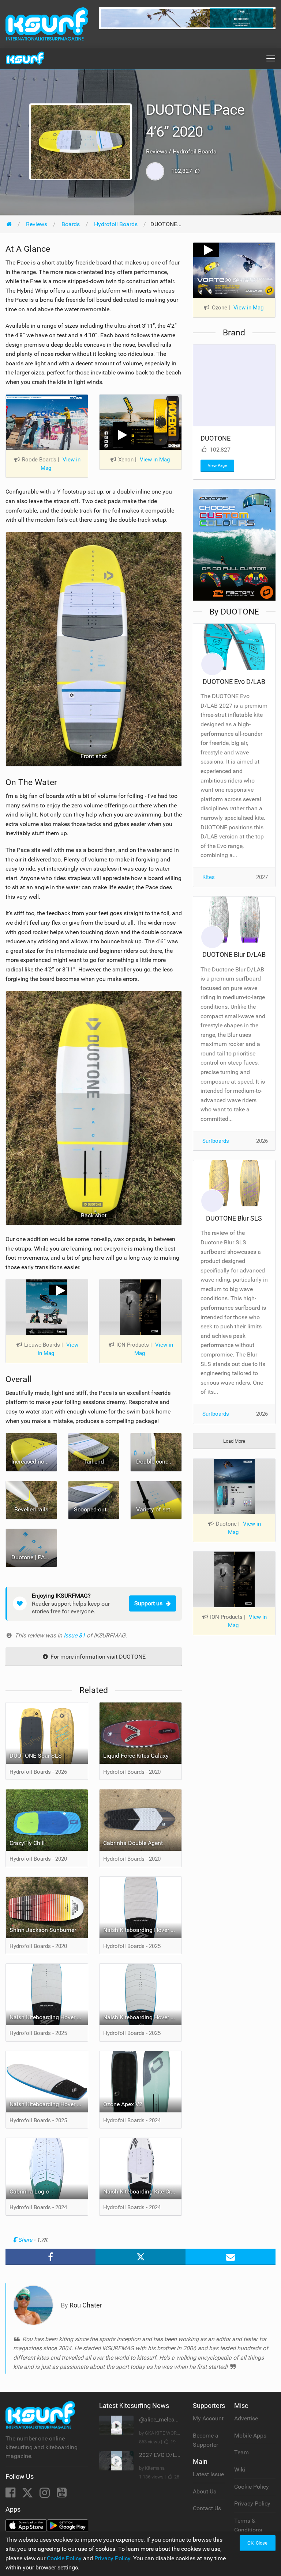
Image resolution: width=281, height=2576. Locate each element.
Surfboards (216, 1141)
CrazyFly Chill (27, 1843)
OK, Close (257, 2543)
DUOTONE (216, 438)
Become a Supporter (206, 2440)
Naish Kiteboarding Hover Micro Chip (142, 1930)
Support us (148, 1603)
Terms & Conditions (248, 2525)
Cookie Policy (252, 2487)
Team (241, 2452)
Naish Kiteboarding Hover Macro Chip (49, 2017)
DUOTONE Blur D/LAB (234, 954)
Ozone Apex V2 (123, 2104)
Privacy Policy (252, 2503)
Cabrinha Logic (29, 2191)
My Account (208, 2418)
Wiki (240, 2470)
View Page (217, 466)
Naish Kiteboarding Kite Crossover (142, 2191)
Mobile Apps (250, 2436)
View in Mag (61, 464)
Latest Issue (208, 2474)
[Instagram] (45, 2495)
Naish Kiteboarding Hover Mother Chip (49, 2104)
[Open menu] (271, 58)
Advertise (246, 2418)
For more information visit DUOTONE (97, 1657)
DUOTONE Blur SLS (234, 1218)
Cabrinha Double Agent (133, 1843)
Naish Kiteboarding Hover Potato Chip (142, 2017)
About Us (205, 2491)
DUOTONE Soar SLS (36, 1756)
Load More (234, 1441)
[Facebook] (11, 2495)
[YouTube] (62, 2495)
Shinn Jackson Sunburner (43, 1930)
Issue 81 (75, 1635)
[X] (28, 2495)
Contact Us (207, 2508)
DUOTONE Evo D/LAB (234, 682)
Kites (209, 877)
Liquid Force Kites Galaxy (136, 1756)
